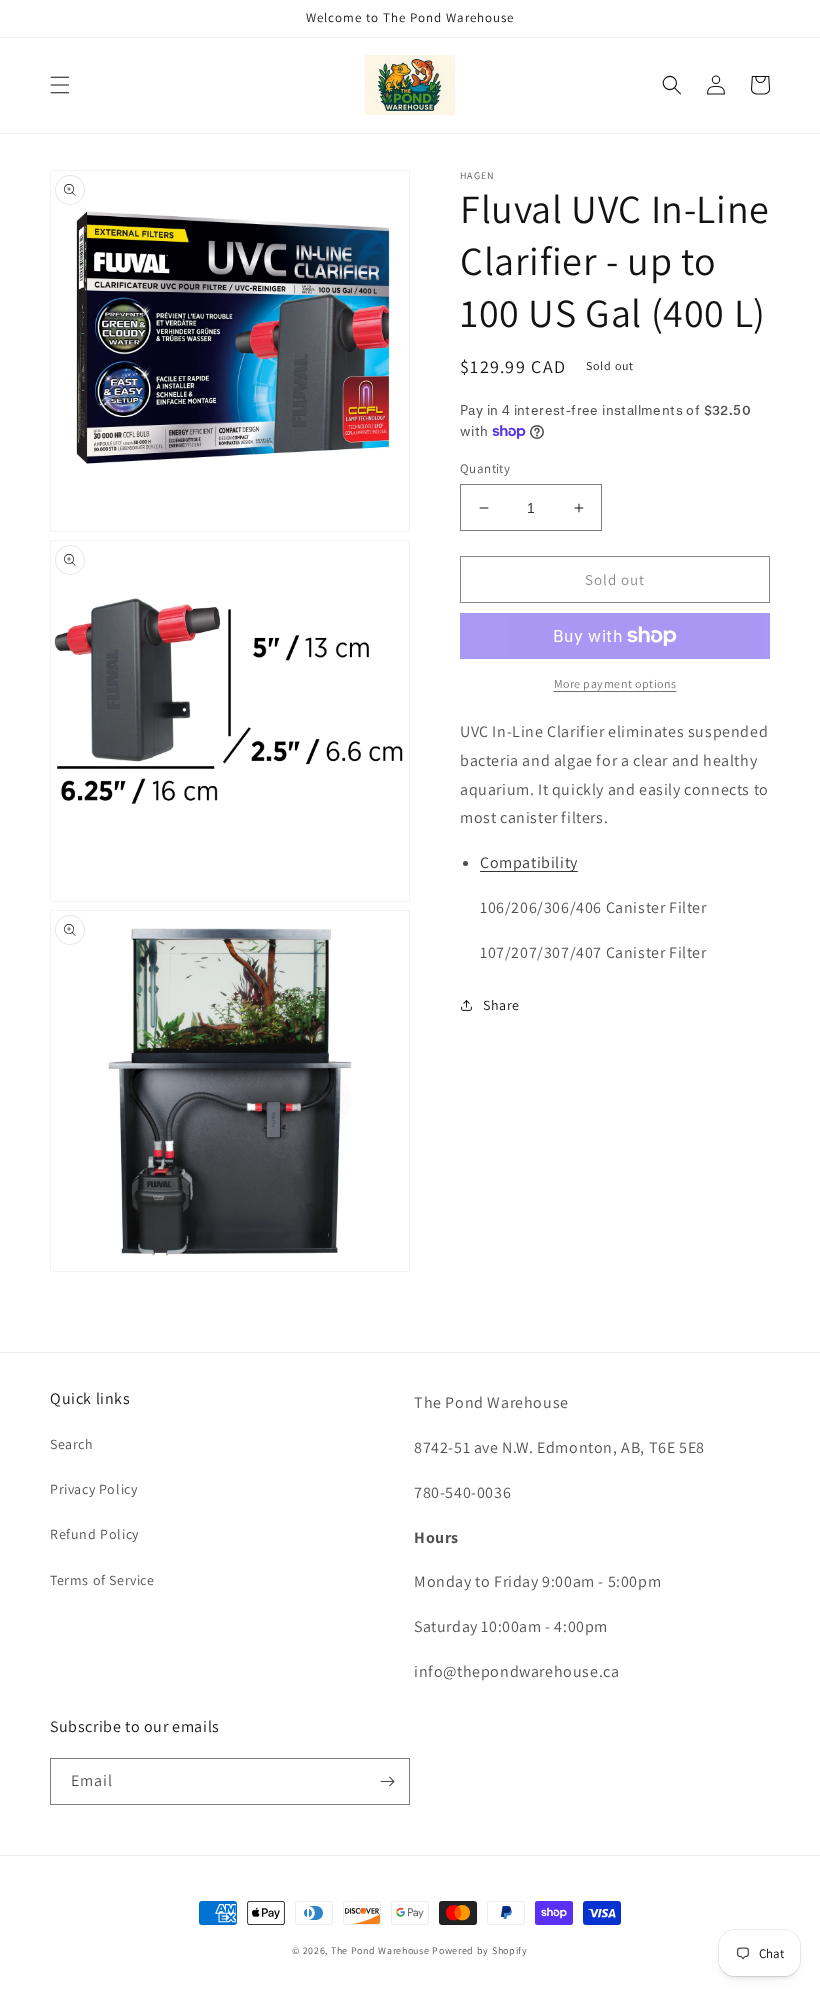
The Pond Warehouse (380, 1950)
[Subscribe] (387, 1781)
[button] (60, 85)
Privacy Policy (93, 1489)
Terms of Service (102, 1580)
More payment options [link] (615, 683)
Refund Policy (94, 1534)
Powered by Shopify (480, 1950)
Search (72, 1444)
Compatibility (529, 862)
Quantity (485, 468)
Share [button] (501, 1005)
